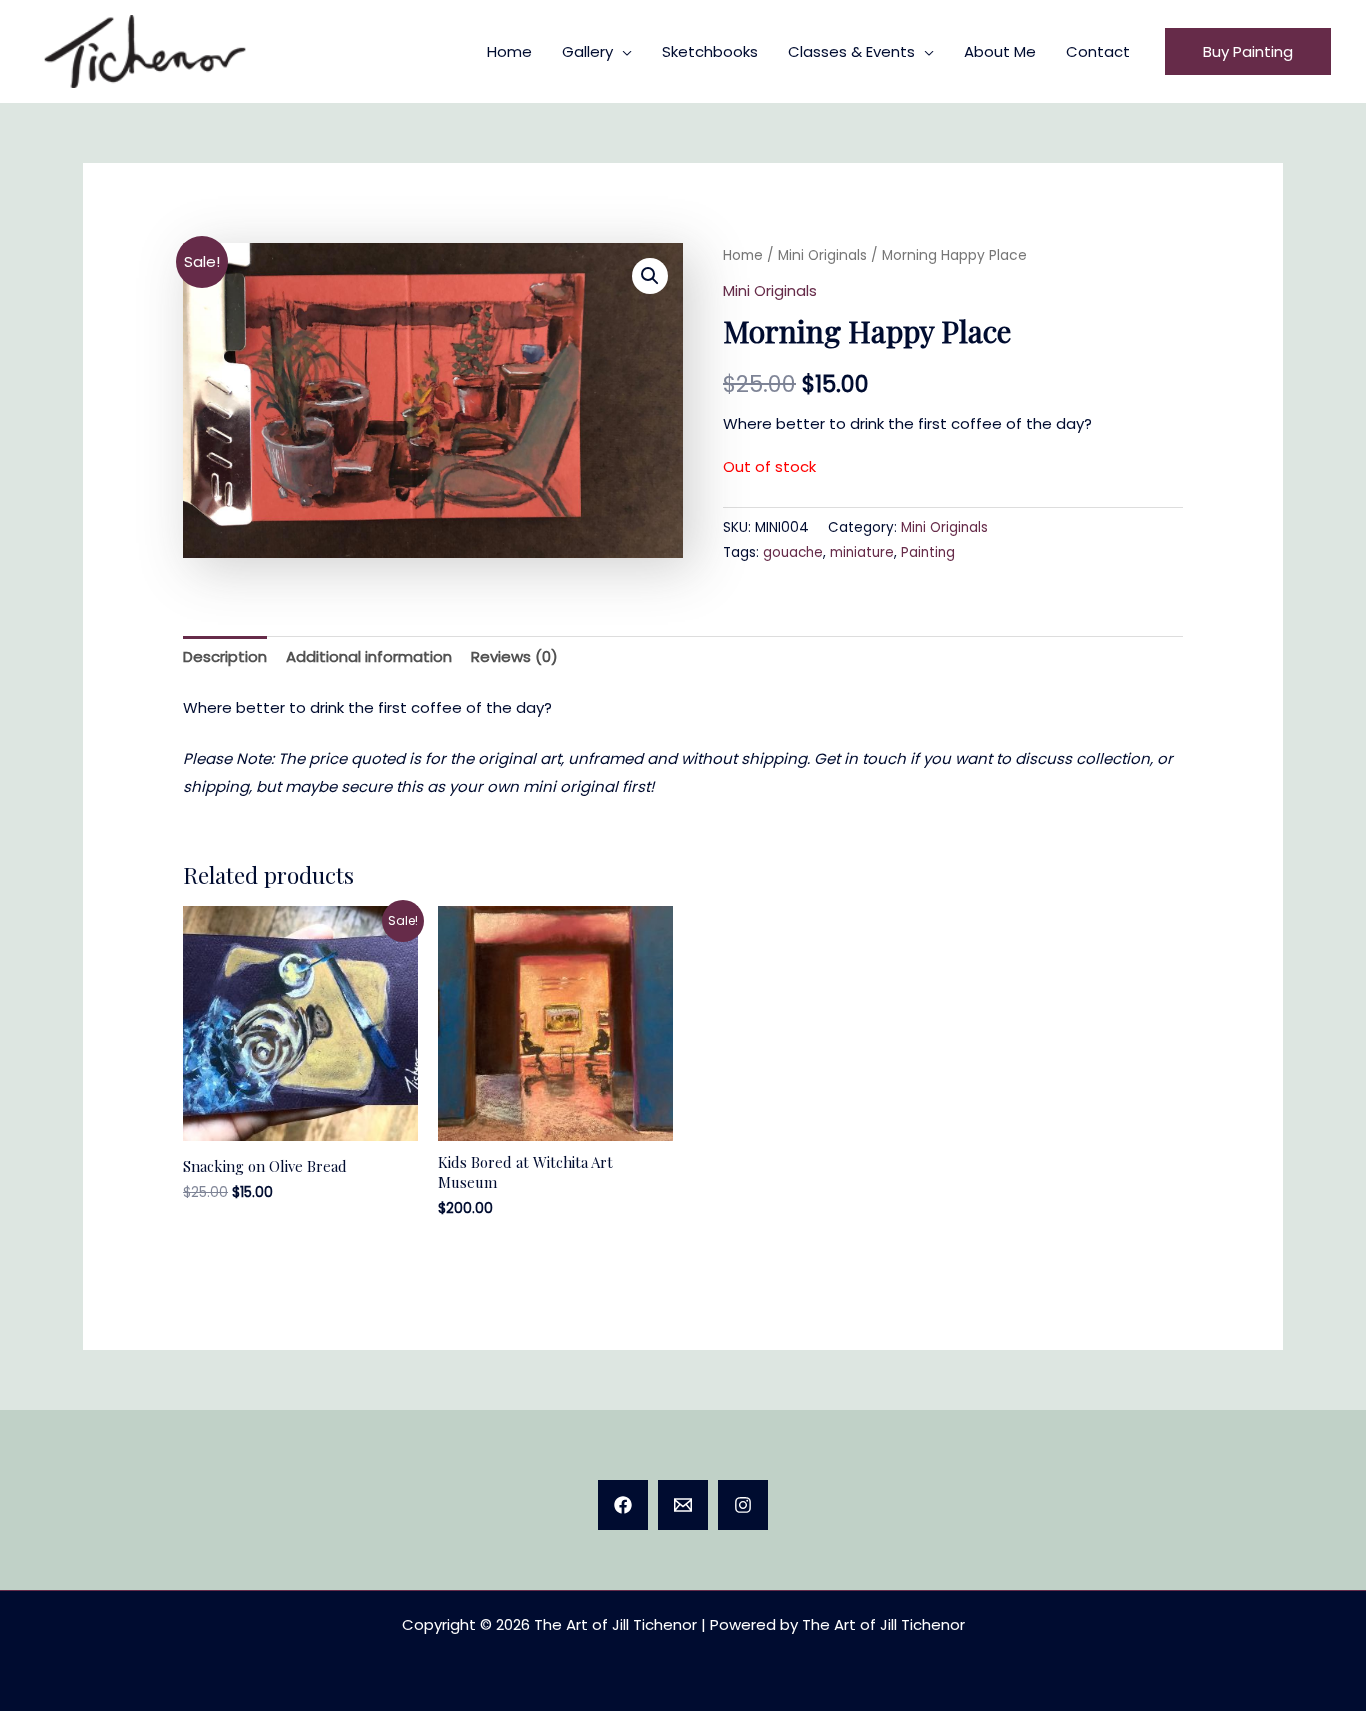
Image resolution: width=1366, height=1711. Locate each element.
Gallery (587, 51)
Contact (1098, 51)
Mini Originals (822, 255)
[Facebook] (623, 1505)
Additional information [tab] (369, 656)
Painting (928, 552)
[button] (1248, 51)
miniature (862, 552)
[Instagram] (743, 1505)
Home (509, 51)
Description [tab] (225, 656)
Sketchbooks (710, 51)
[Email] (683, 1505)
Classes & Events (851, 51)
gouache (793, 552)
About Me (1000, 51)
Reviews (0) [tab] (514, 656)
